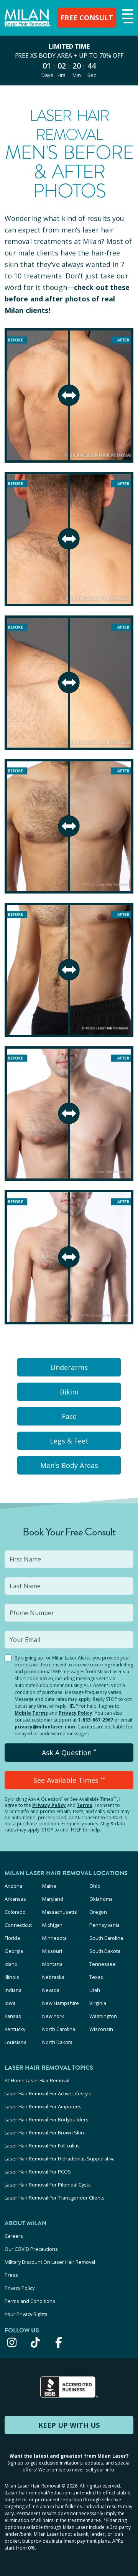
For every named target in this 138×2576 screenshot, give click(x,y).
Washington (103, 2016)
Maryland (53, 1899)
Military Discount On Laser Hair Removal (50, 2262)
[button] (127, 17)
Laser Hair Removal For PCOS (38, 2172)
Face (69, 1416)
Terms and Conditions (30, 2301)
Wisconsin (101, 2029)
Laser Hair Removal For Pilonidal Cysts (48, 2185)
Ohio (95, 1886)
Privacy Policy (76, 1713)
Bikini (69, 1392)
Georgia (14, 1951)
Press (11, 2275)
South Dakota (105, 1951)
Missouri (52, 1951)
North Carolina (59, 2029)
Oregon (98, 1912)
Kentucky (15, 2029)
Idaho (11, 1964)
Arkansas (15, 1899)
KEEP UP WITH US (69, 2425)
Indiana (13, 1990)
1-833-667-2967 (95, 1720)
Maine (49, 1886)
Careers (14, 2236)
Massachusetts (60, 1912)
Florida (12, 1938)
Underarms (69, 1367)
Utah (95, 1990)
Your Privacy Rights (26, 2314)
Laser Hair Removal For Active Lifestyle (48, 2093)
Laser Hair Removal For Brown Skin (44, 2132)
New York (53, 2016)
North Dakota (57, 2042)
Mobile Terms (31, 1713)
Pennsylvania (104, 1925)
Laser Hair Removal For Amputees (43, 2106)
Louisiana (16, 2042)
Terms (85, 1805)
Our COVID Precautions (31, 2249)
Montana (52, 1964)
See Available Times (69, 1780)
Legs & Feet (69, 1441)
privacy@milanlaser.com (45, 1727)
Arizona (13, 1886)
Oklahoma (101, 1899)
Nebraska (53, 1977)
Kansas (13, 2016)
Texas (96, 1977)
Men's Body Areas (69, 1465)
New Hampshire (61, 2003)
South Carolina (106, 1938)
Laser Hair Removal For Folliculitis (42, 2146)
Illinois (12, 1977)
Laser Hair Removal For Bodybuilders (47, 2119)
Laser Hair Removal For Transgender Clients (55, 2198)
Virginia (98, 2003)
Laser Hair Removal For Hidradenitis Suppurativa (60, 2159)
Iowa (10, 2003)
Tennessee (103, 1964)
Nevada (51, 1990)
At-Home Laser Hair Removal (37, 2080)
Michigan (52, 1925)
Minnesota (54, 1938)
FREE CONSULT (87, 18)
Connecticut (18, 1925)
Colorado (15, 1912)
